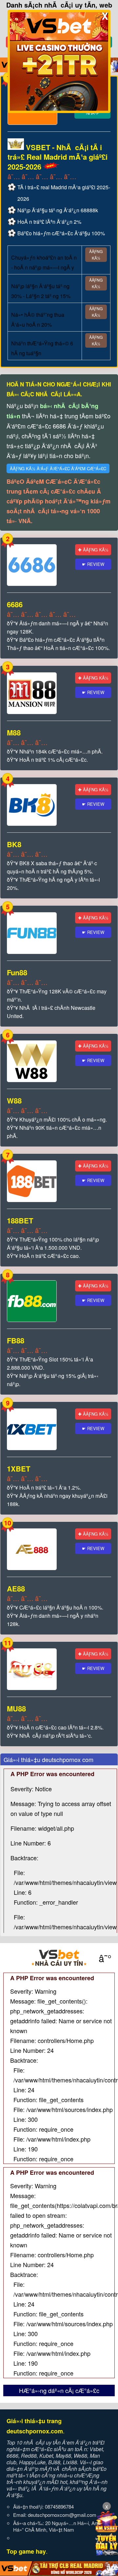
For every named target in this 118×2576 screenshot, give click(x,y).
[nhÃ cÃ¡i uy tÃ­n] (59, 1958)
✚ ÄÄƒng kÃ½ (93, 550)
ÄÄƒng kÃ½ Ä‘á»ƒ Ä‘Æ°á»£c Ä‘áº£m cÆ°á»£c (58, 468)
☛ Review (93, 564)
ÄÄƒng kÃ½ (96, 255)
